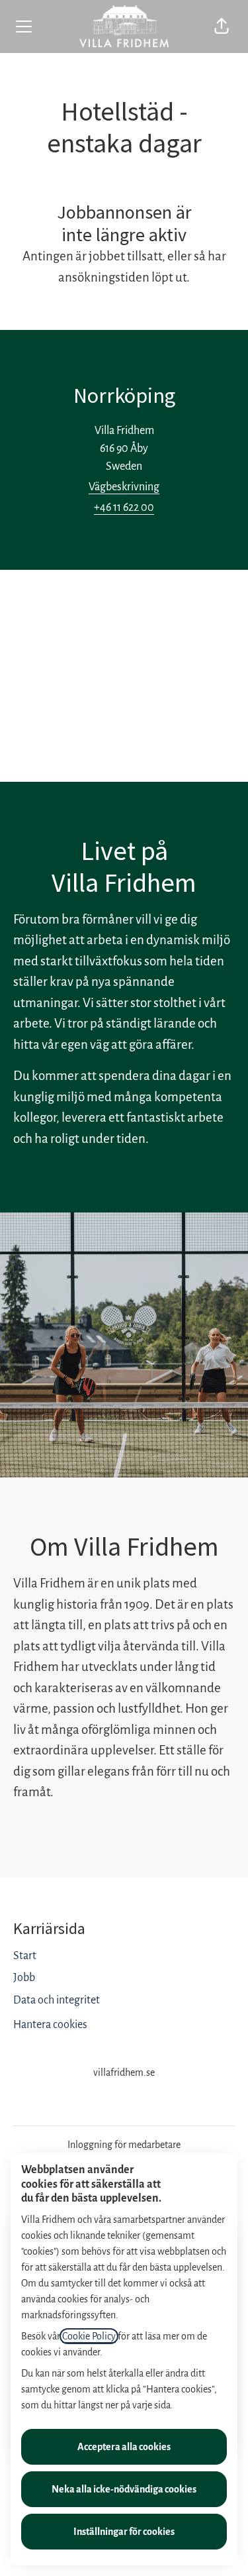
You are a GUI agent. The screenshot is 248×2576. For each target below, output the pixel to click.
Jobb (24, 1978)
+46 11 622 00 (124, 508)
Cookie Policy (89, 2336)
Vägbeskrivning (124, 487)
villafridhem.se (124, 2072)
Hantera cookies (50, 2025)
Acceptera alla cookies (124, 2447)
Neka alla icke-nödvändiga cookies (124, 2489)
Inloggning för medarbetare (124, 2145)
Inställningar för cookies (124, 2532)
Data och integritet (57, 2000)
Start (25, 1956)
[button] (222, 27)
